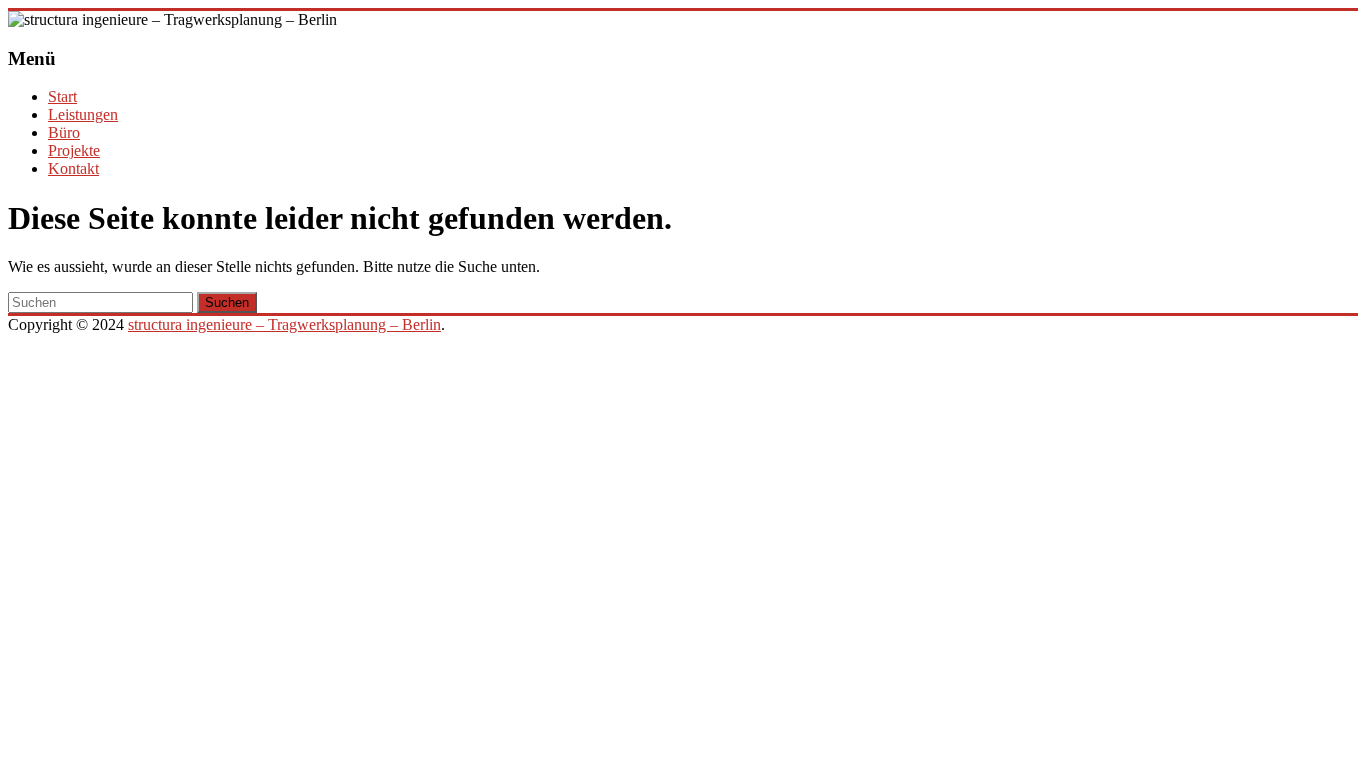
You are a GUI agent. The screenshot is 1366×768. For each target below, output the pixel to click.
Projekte (74, 150)
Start (62, 96)
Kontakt (73, 168)
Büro (64, 132)
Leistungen (83, 114)
